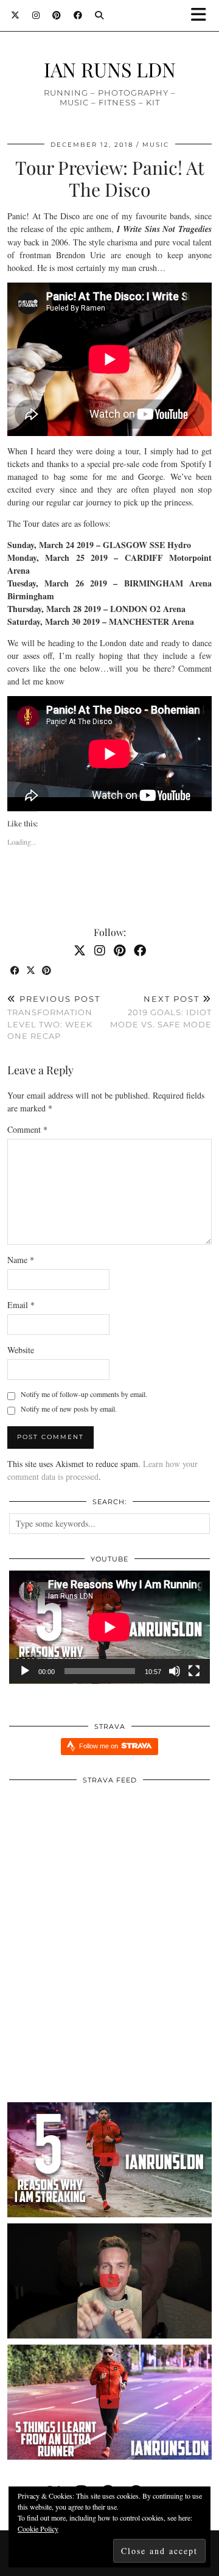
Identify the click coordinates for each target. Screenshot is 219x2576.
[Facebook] (78, 15)
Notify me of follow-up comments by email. (84, 1394)
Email (21, 1305)
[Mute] (175, 1671)
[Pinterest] (57, 15)
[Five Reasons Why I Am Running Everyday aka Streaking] (109, 2160)
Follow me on (99, 1746)
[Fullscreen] (194, 1671)
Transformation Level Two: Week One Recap (54, 1018)
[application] (109, 1627)
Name (21, 1260)
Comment (27, 1129)
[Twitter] (16, 15)
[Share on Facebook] (15, 971)
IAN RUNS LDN (110, 69)
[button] (203, 16)
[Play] (25, 1671)
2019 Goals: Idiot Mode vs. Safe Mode (161, 1012)
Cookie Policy (38, 2528)
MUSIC (156, 145)
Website (21, 1350)
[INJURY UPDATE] (109, 2281)
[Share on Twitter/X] (31, 971)
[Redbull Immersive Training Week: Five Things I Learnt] (109, 2402)
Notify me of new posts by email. (69, 1409)
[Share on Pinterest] (47, 971)
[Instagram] (36, 15)
